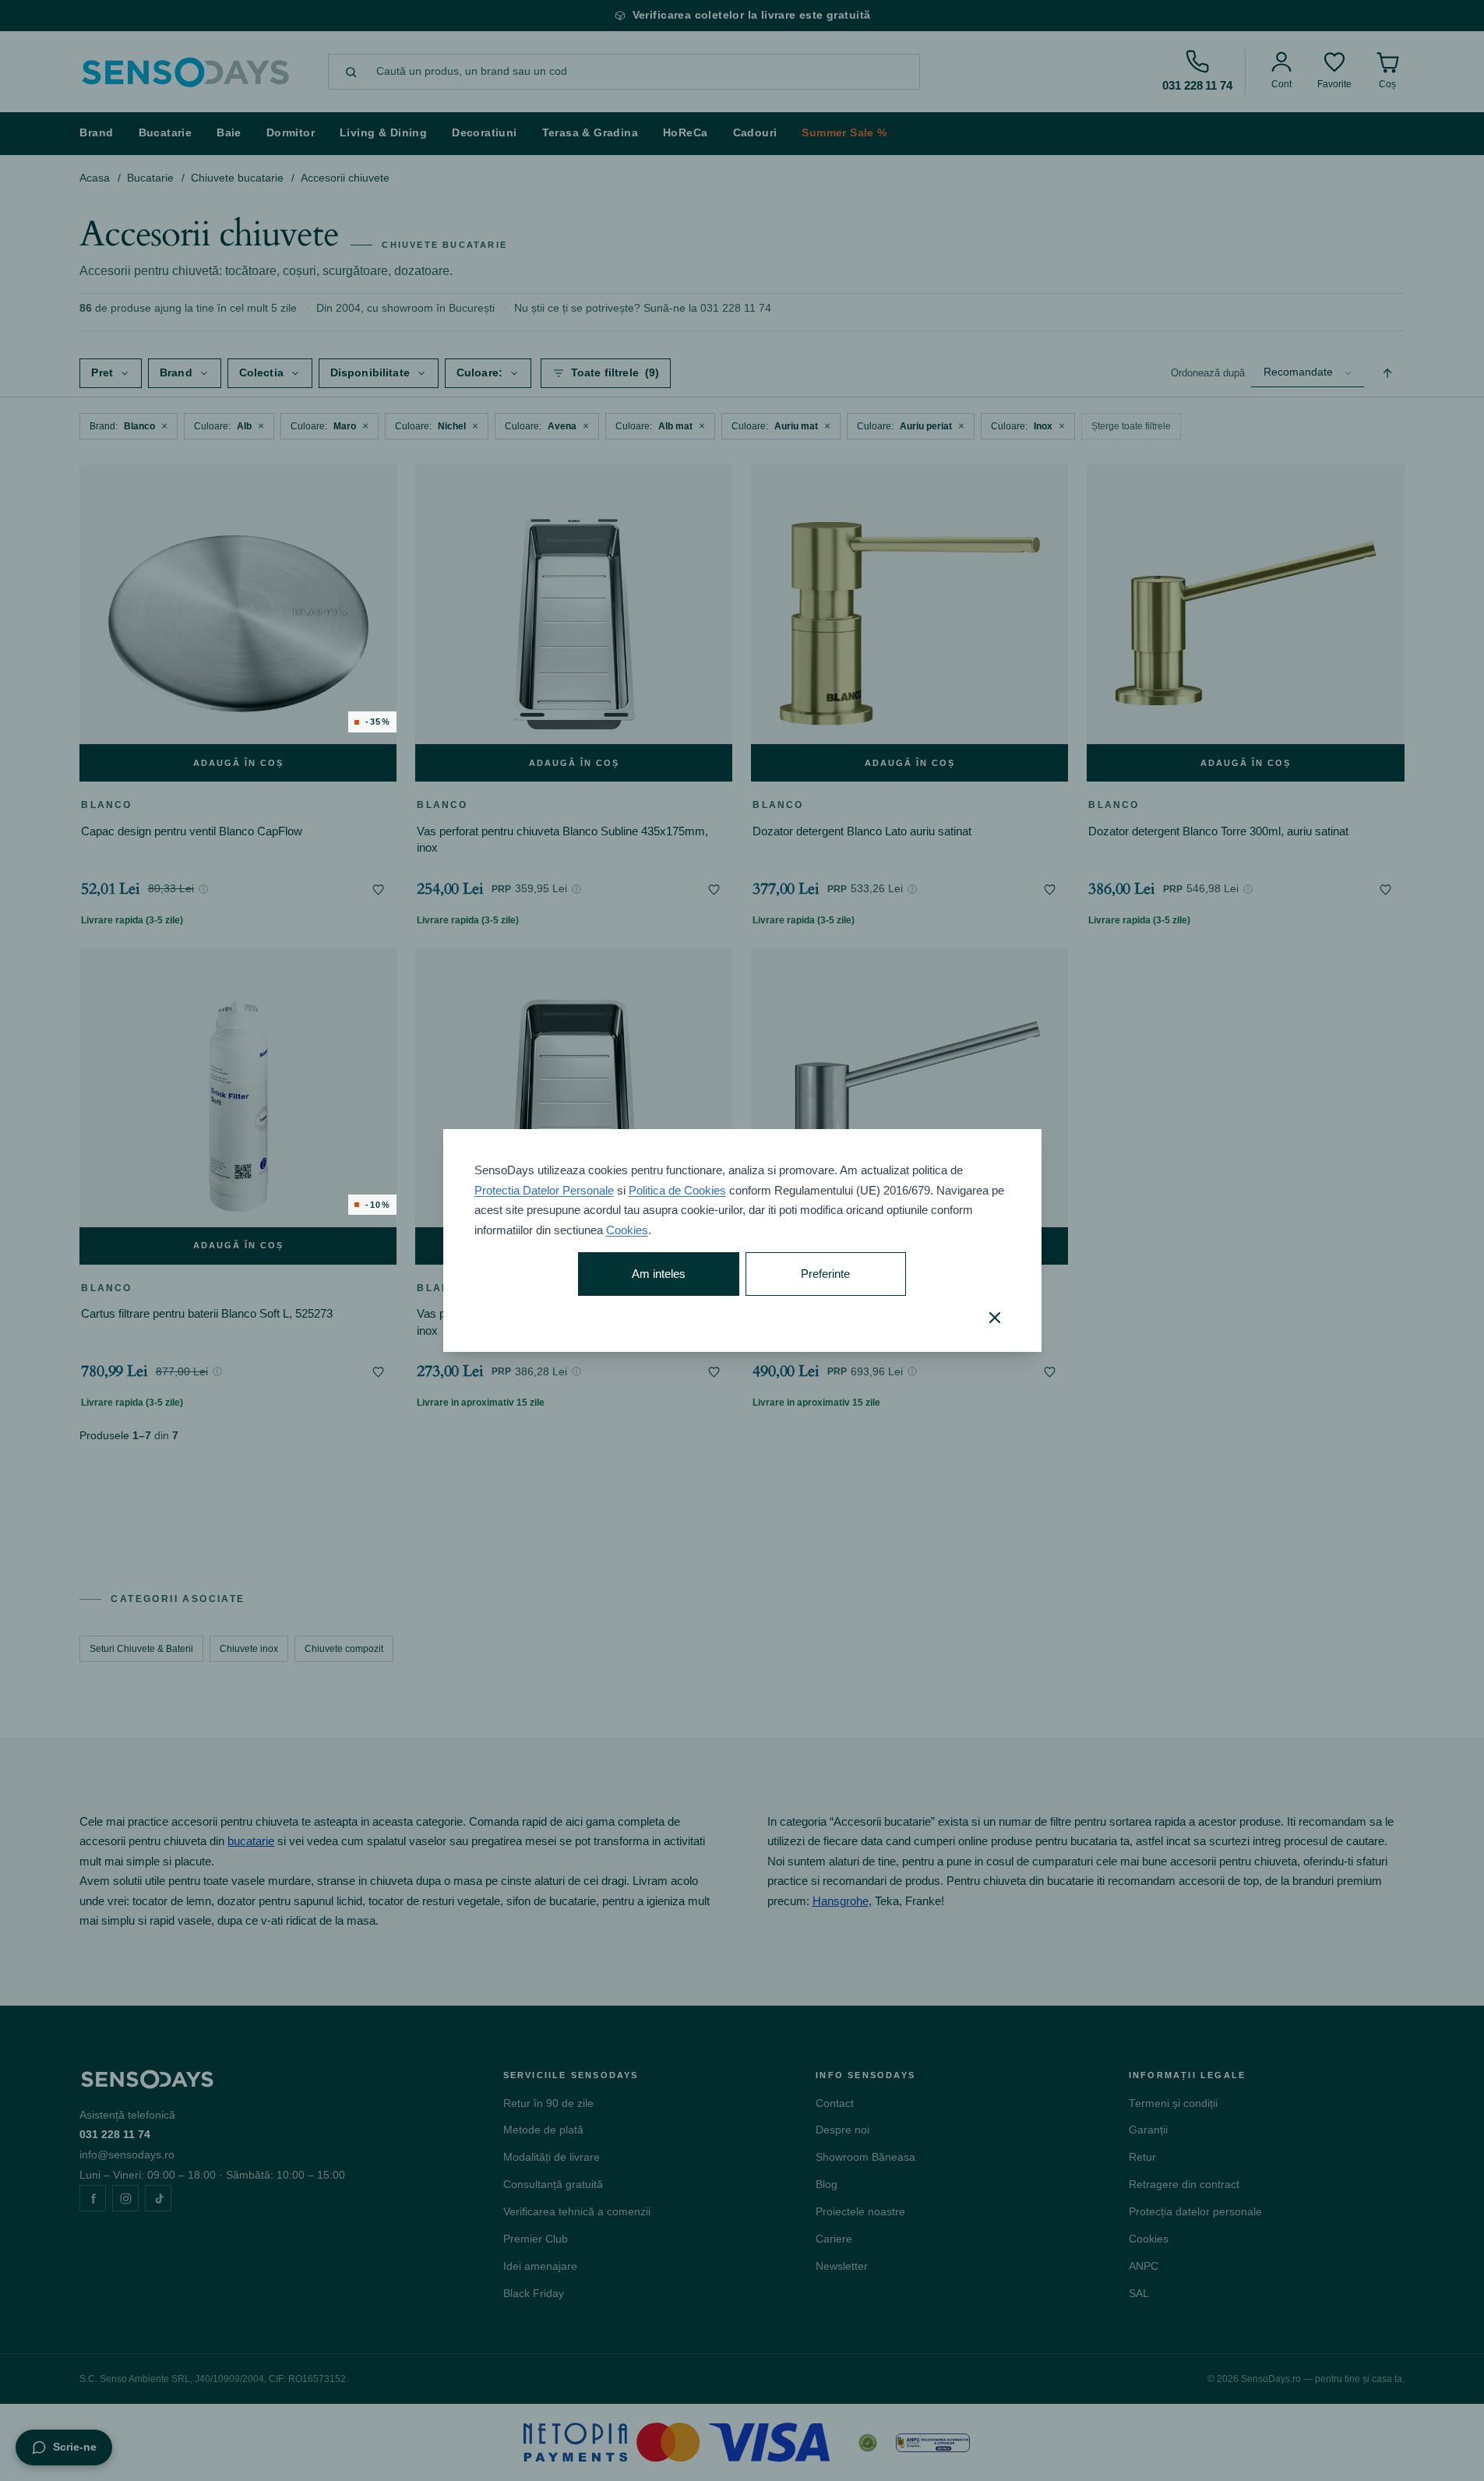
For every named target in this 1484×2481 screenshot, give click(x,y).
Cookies (627, 1230)
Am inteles (659, 1274)
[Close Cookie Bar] (995, 1318)
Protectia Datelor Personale (544, 1190)
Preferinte (825, 1274)
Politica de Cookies (677, 1190)
